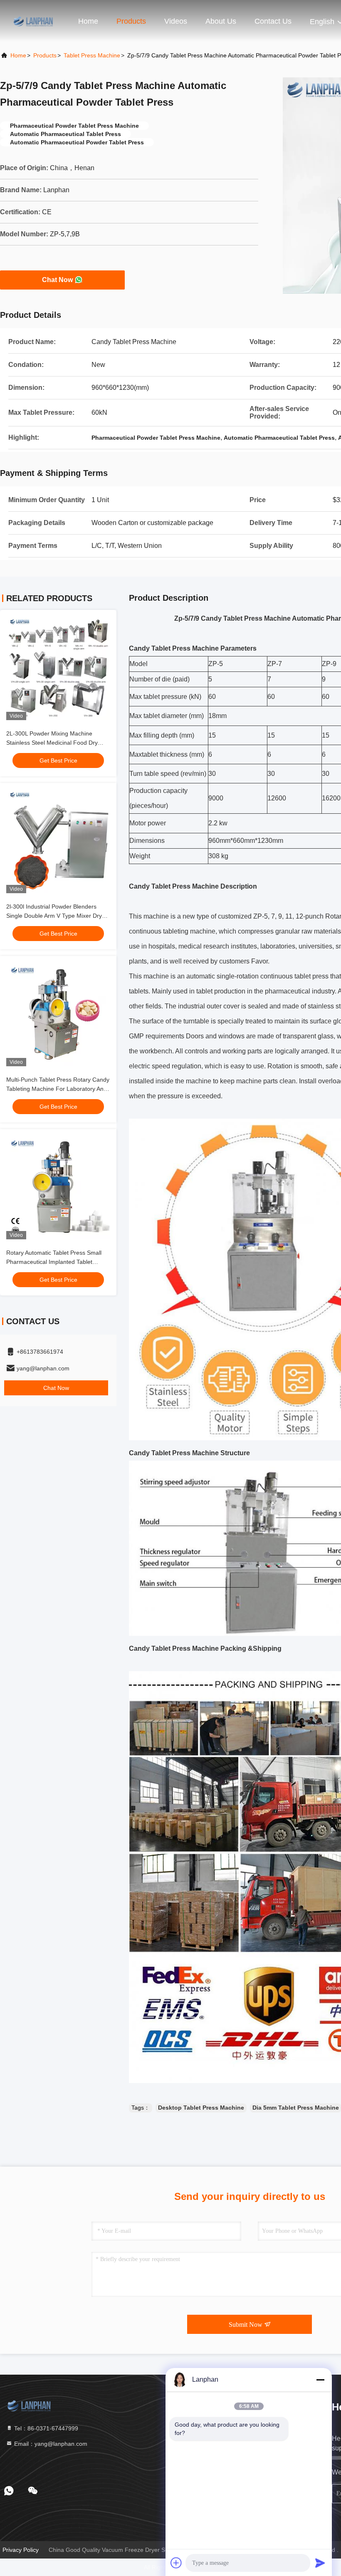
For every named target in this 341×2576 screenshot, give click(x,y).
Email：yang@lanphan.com (50, 2444)
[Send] (320, 2563)
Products (131, 21)
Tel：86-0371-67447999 (45, 2428)
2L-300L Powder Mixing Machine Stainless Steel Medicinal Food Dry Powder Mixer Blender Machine (52, 743)
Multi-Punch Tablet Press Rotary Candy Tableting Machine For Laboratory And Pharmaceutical (58, 1089)
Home (88, 21)
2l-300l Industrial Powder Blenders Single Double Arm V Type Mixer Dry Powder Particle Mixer (54, 916)
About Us (221, 21)
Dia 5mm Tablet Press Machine (296, 2108)
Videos (176, 21)
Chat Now (57, 280)
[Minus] (320, 2380)
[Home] (33, 21)
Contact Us (273, 21)
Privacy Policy (21, 2550)
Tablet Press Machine (92, 55)
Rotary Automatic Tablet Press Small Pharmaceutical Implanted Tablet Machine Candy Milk (54, 1262)
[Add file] (176, 2563)
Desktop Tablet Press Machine (201, 2108)
